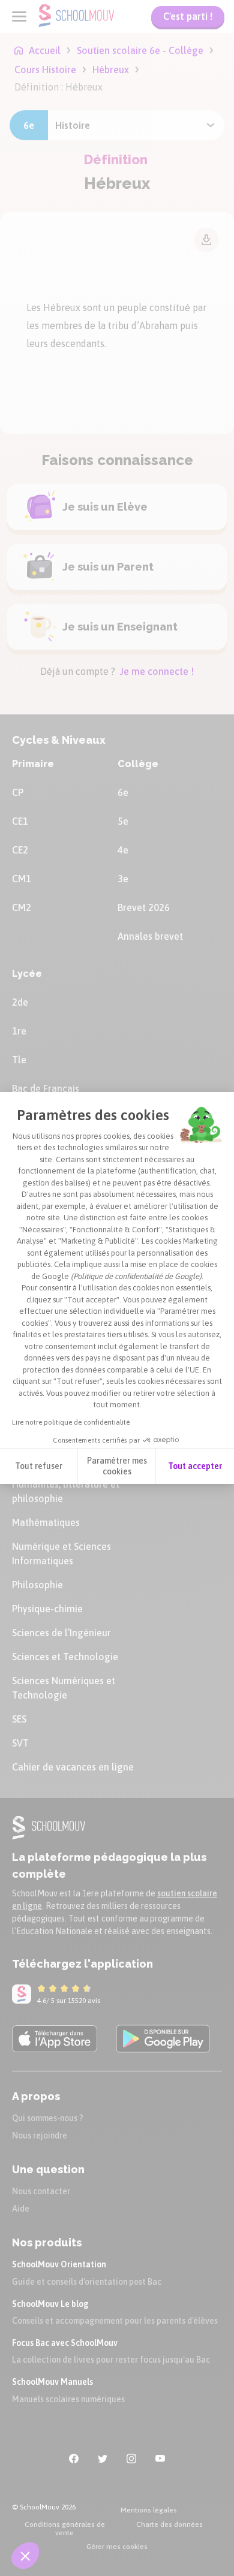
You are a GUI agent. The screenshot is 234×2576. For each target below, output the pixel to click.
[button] (25, 2556)
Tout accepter (195, 1466)
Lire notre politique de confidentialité (71, 1422)
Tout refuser (39, 1466)
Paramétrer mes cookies (117, 1466)
